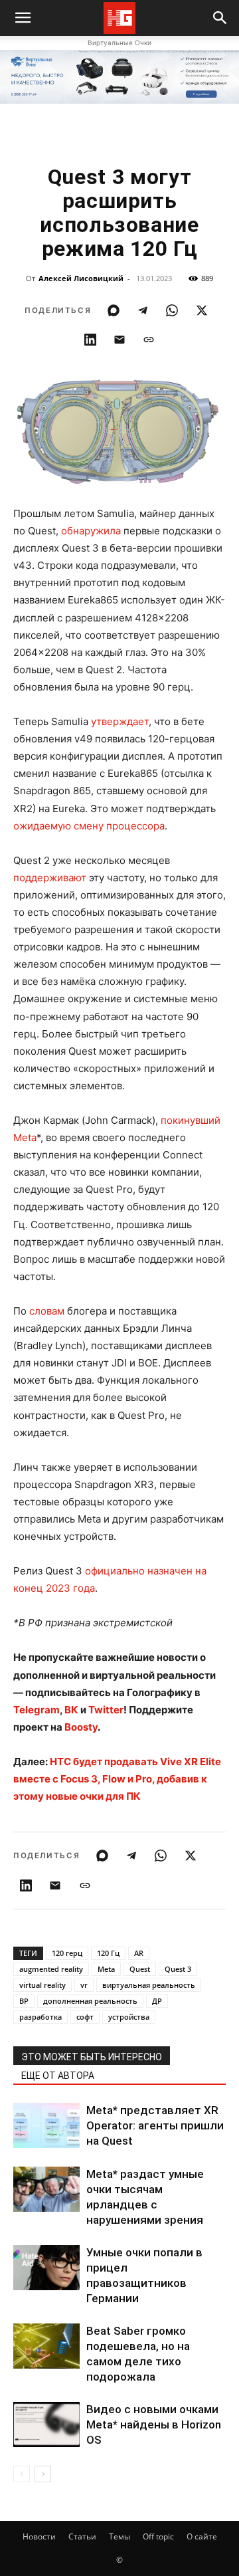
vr (84, 1985)
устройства (129, 2017)
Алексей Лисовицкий (81, 278)
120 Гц (108, 1953)
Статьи (82, 2536)
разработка (40, 2017)
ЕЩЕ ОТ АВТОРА (58, 2076)
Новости (39, 2536)
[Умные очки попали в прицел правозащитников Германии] (46, 2268)
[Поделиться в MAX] (114, 310)
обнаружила (91, 531)
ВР (24, 2001)
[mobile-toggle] (23, 18)
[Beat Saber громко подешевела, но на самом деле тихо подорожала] (46, 2346)
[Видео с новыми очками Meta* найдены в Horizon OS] (46, 2425)
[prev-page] (22, 2474)
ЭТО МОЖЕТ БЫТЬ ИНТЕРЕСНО (92, 2057)
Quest (140, 1969)
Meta (106, 1969)
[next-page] (43, 2474)
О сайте (202, 2536)
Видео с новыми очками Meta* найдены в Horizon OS (154, 2424)
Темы (119, 2536)
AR (139, 1953)
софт (85, 2017)
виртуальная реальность (149, 1985)
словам (47, 1311)
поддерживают (50, 878)
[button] (220, 18)
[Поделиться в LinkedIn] (90, 340)
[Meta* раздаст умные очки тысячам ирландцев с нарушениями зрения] (46, 2190)
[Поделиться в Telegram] (143, 310)
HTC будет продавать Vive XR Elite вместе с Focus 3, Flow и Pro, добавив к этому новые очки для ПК (117, 1779)
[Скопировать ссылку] (149, 340)
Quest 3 (178, 1969)
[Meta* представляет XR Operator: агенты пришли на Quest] (46, 2126)
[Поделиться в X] (202, 310)
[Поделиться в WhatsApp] (172, 310)
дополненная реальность (90, 2001)
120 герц (67, 1953)
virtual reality (42, 1985)
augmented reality (51, 1969)
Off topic (158, 2536)
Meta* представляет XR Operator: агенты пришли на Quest (155, 2125)
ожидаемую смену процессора (89, 826)
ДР (157, 2001)
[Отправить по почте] (119, 340)
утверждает (120, 721)
